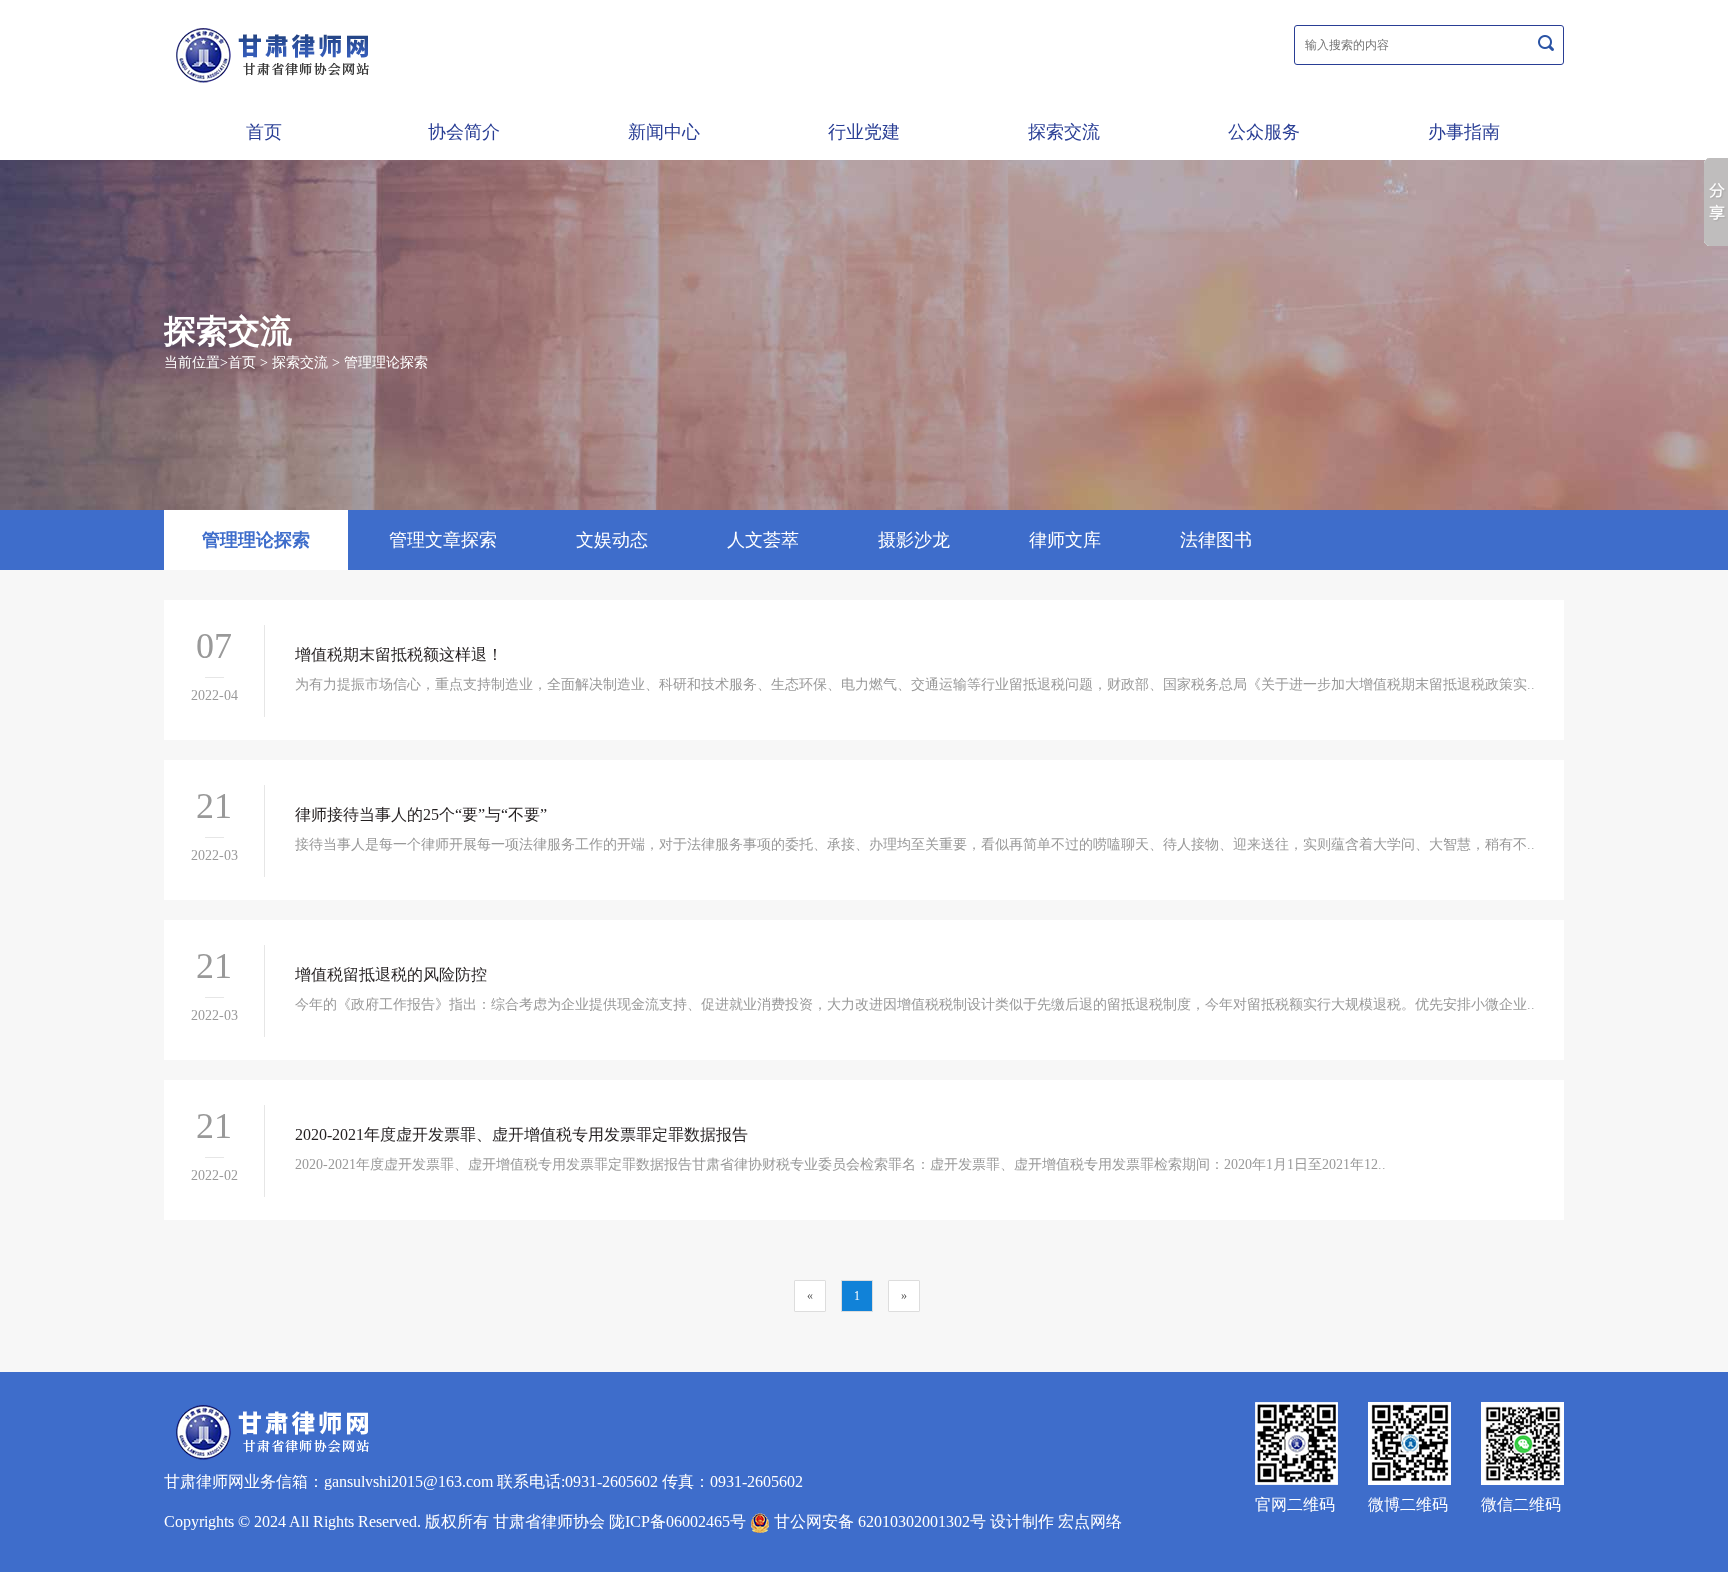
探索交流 (1064, 132)
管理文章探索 (443, 540)
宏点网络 (1090, 1521)
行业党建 (864, 132)
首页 (264, 132)
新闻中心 (664, 132)
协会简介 (464, 132)
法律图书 (1216, 540)
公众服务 (1264, 132)
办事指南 (1464, 132)
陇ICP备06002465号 (677, 1521)
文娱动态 (612, 540)
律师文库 (1065, 540)
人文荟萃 (763, 540)
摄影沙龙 (914, 540)
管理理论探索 (386, 362)
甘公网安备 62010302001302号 (878, 1521)
